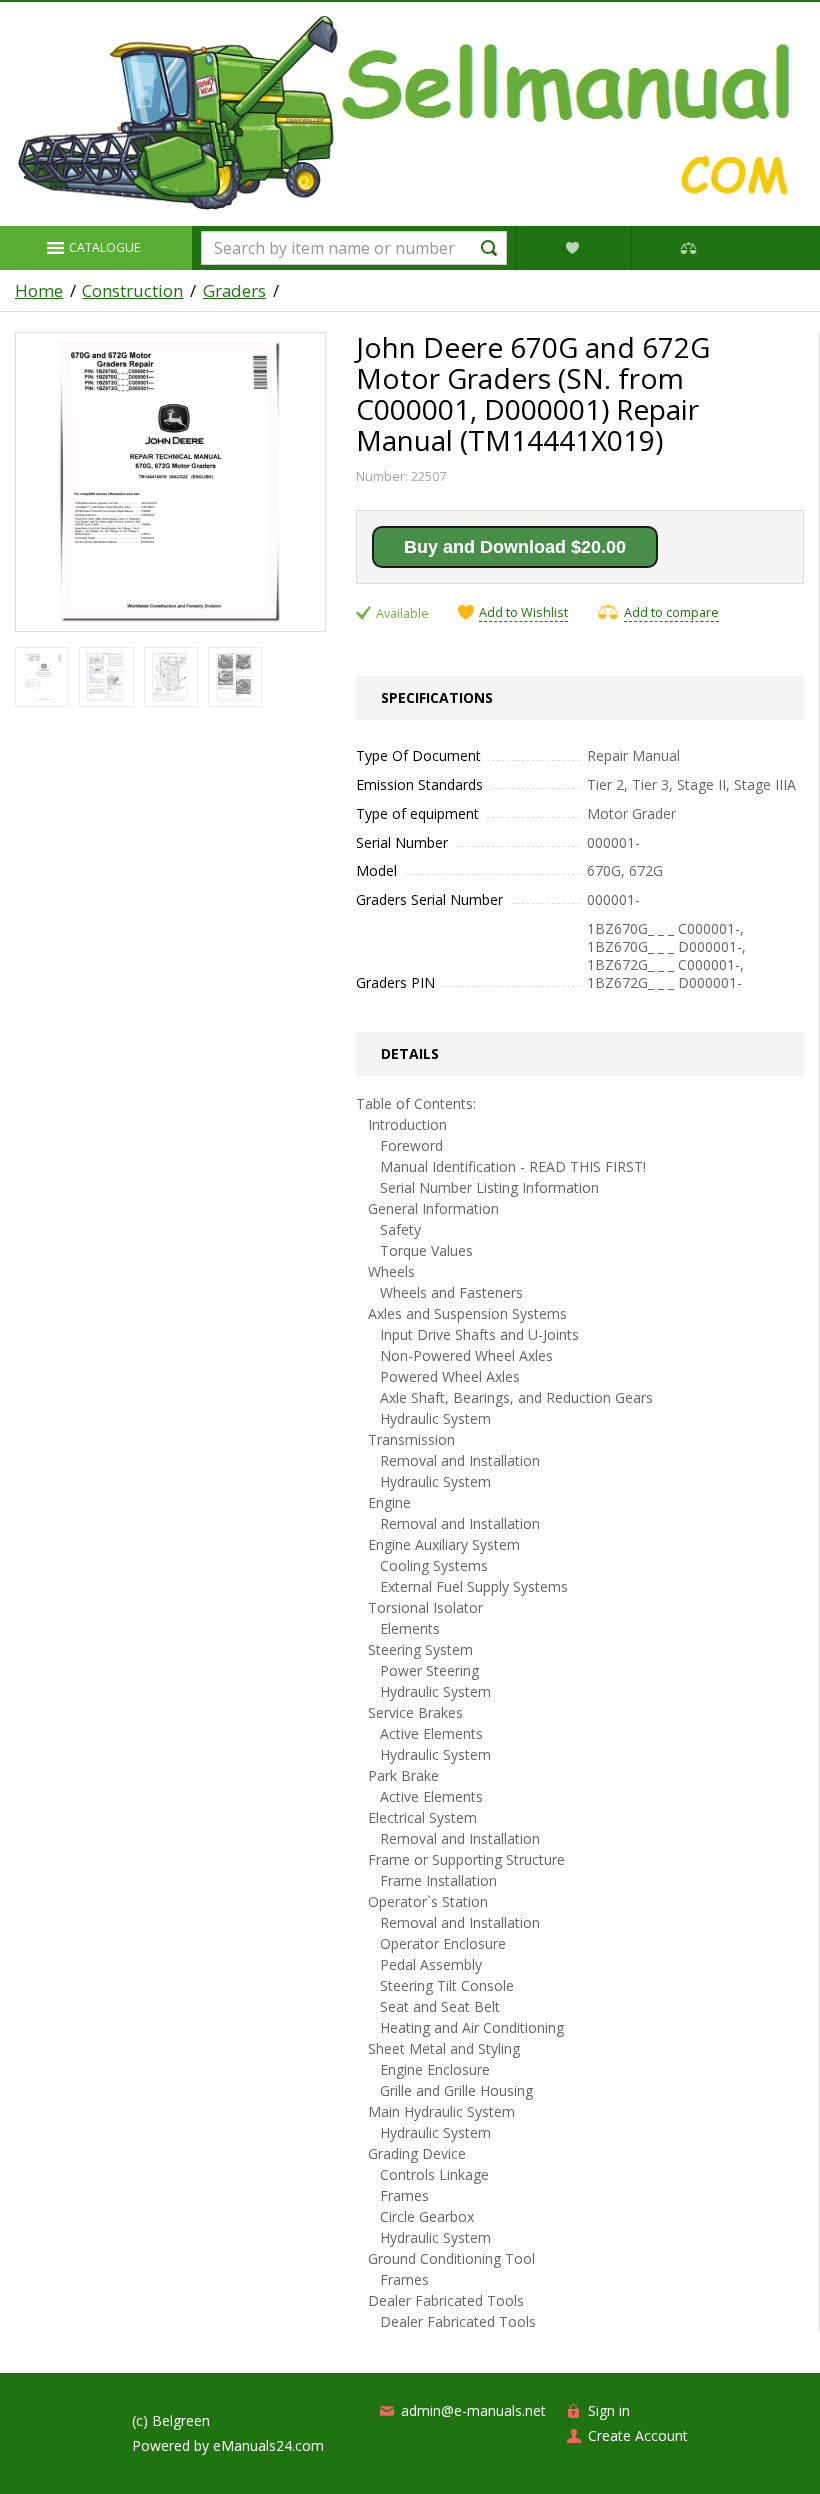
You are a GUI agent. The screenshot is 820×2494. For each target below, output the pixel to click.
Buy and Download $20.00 (515, 547)
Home (39, 291)
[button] (96, 248)
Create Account (638, 2435)
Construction (132, 291)
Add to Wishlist (523, 613)
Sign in (609, 2410)
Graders (234, 291)
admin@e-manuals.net (473, 2410)
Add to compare (671, 612)
